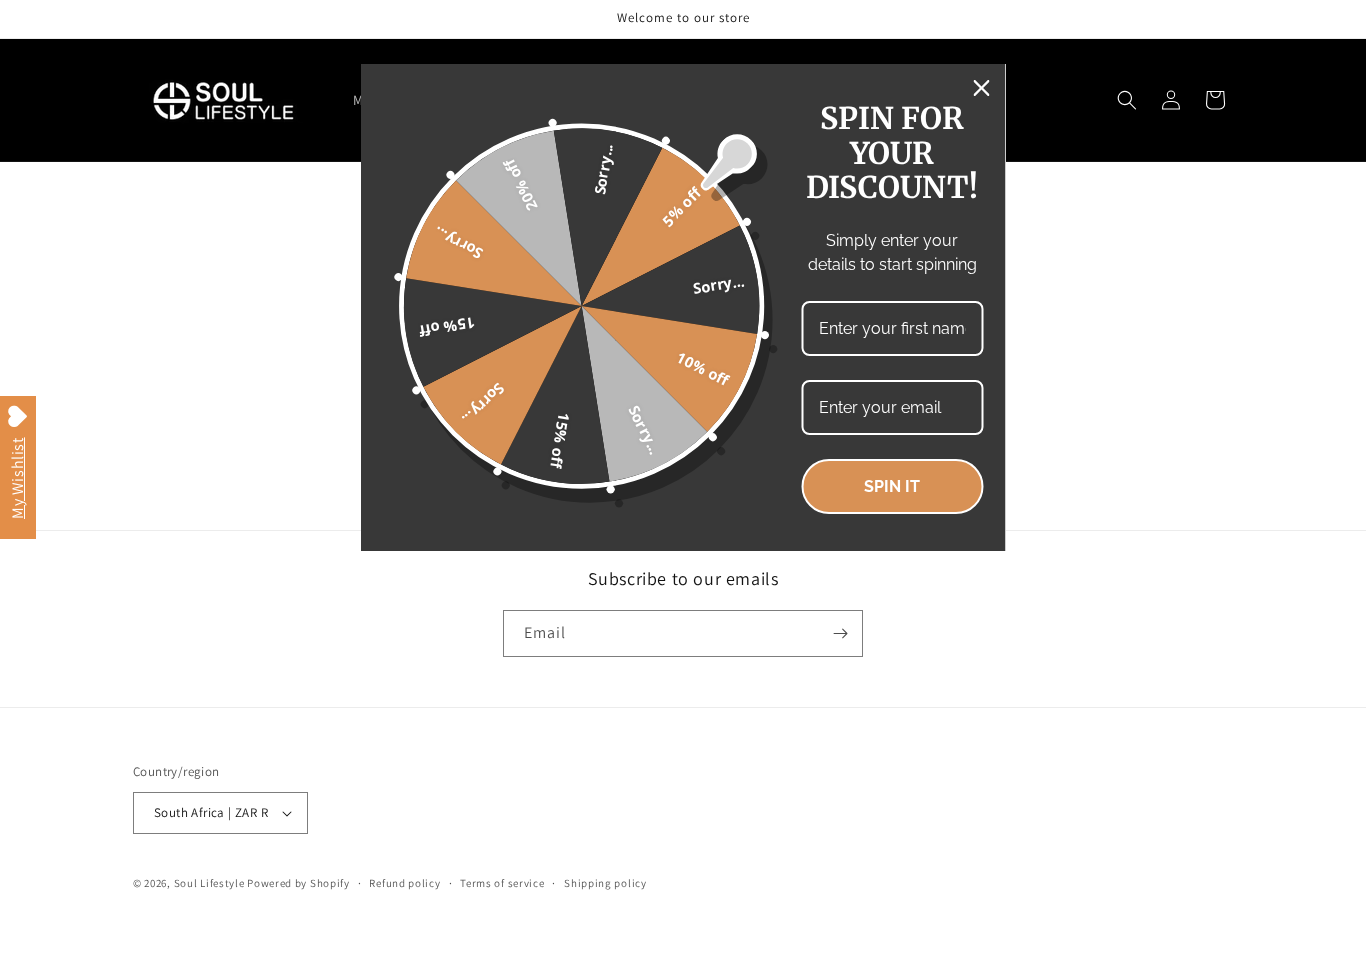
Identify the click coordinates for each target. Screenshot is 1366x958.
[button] (1127, 100)
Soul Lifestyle (209, 883)
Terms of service (502, 883)
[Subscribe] (840, 633)
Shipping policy (605, 883)
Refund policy (404, 883)
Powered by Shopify (298, 883)
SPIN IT (892, 486)
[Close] (982, 88)
